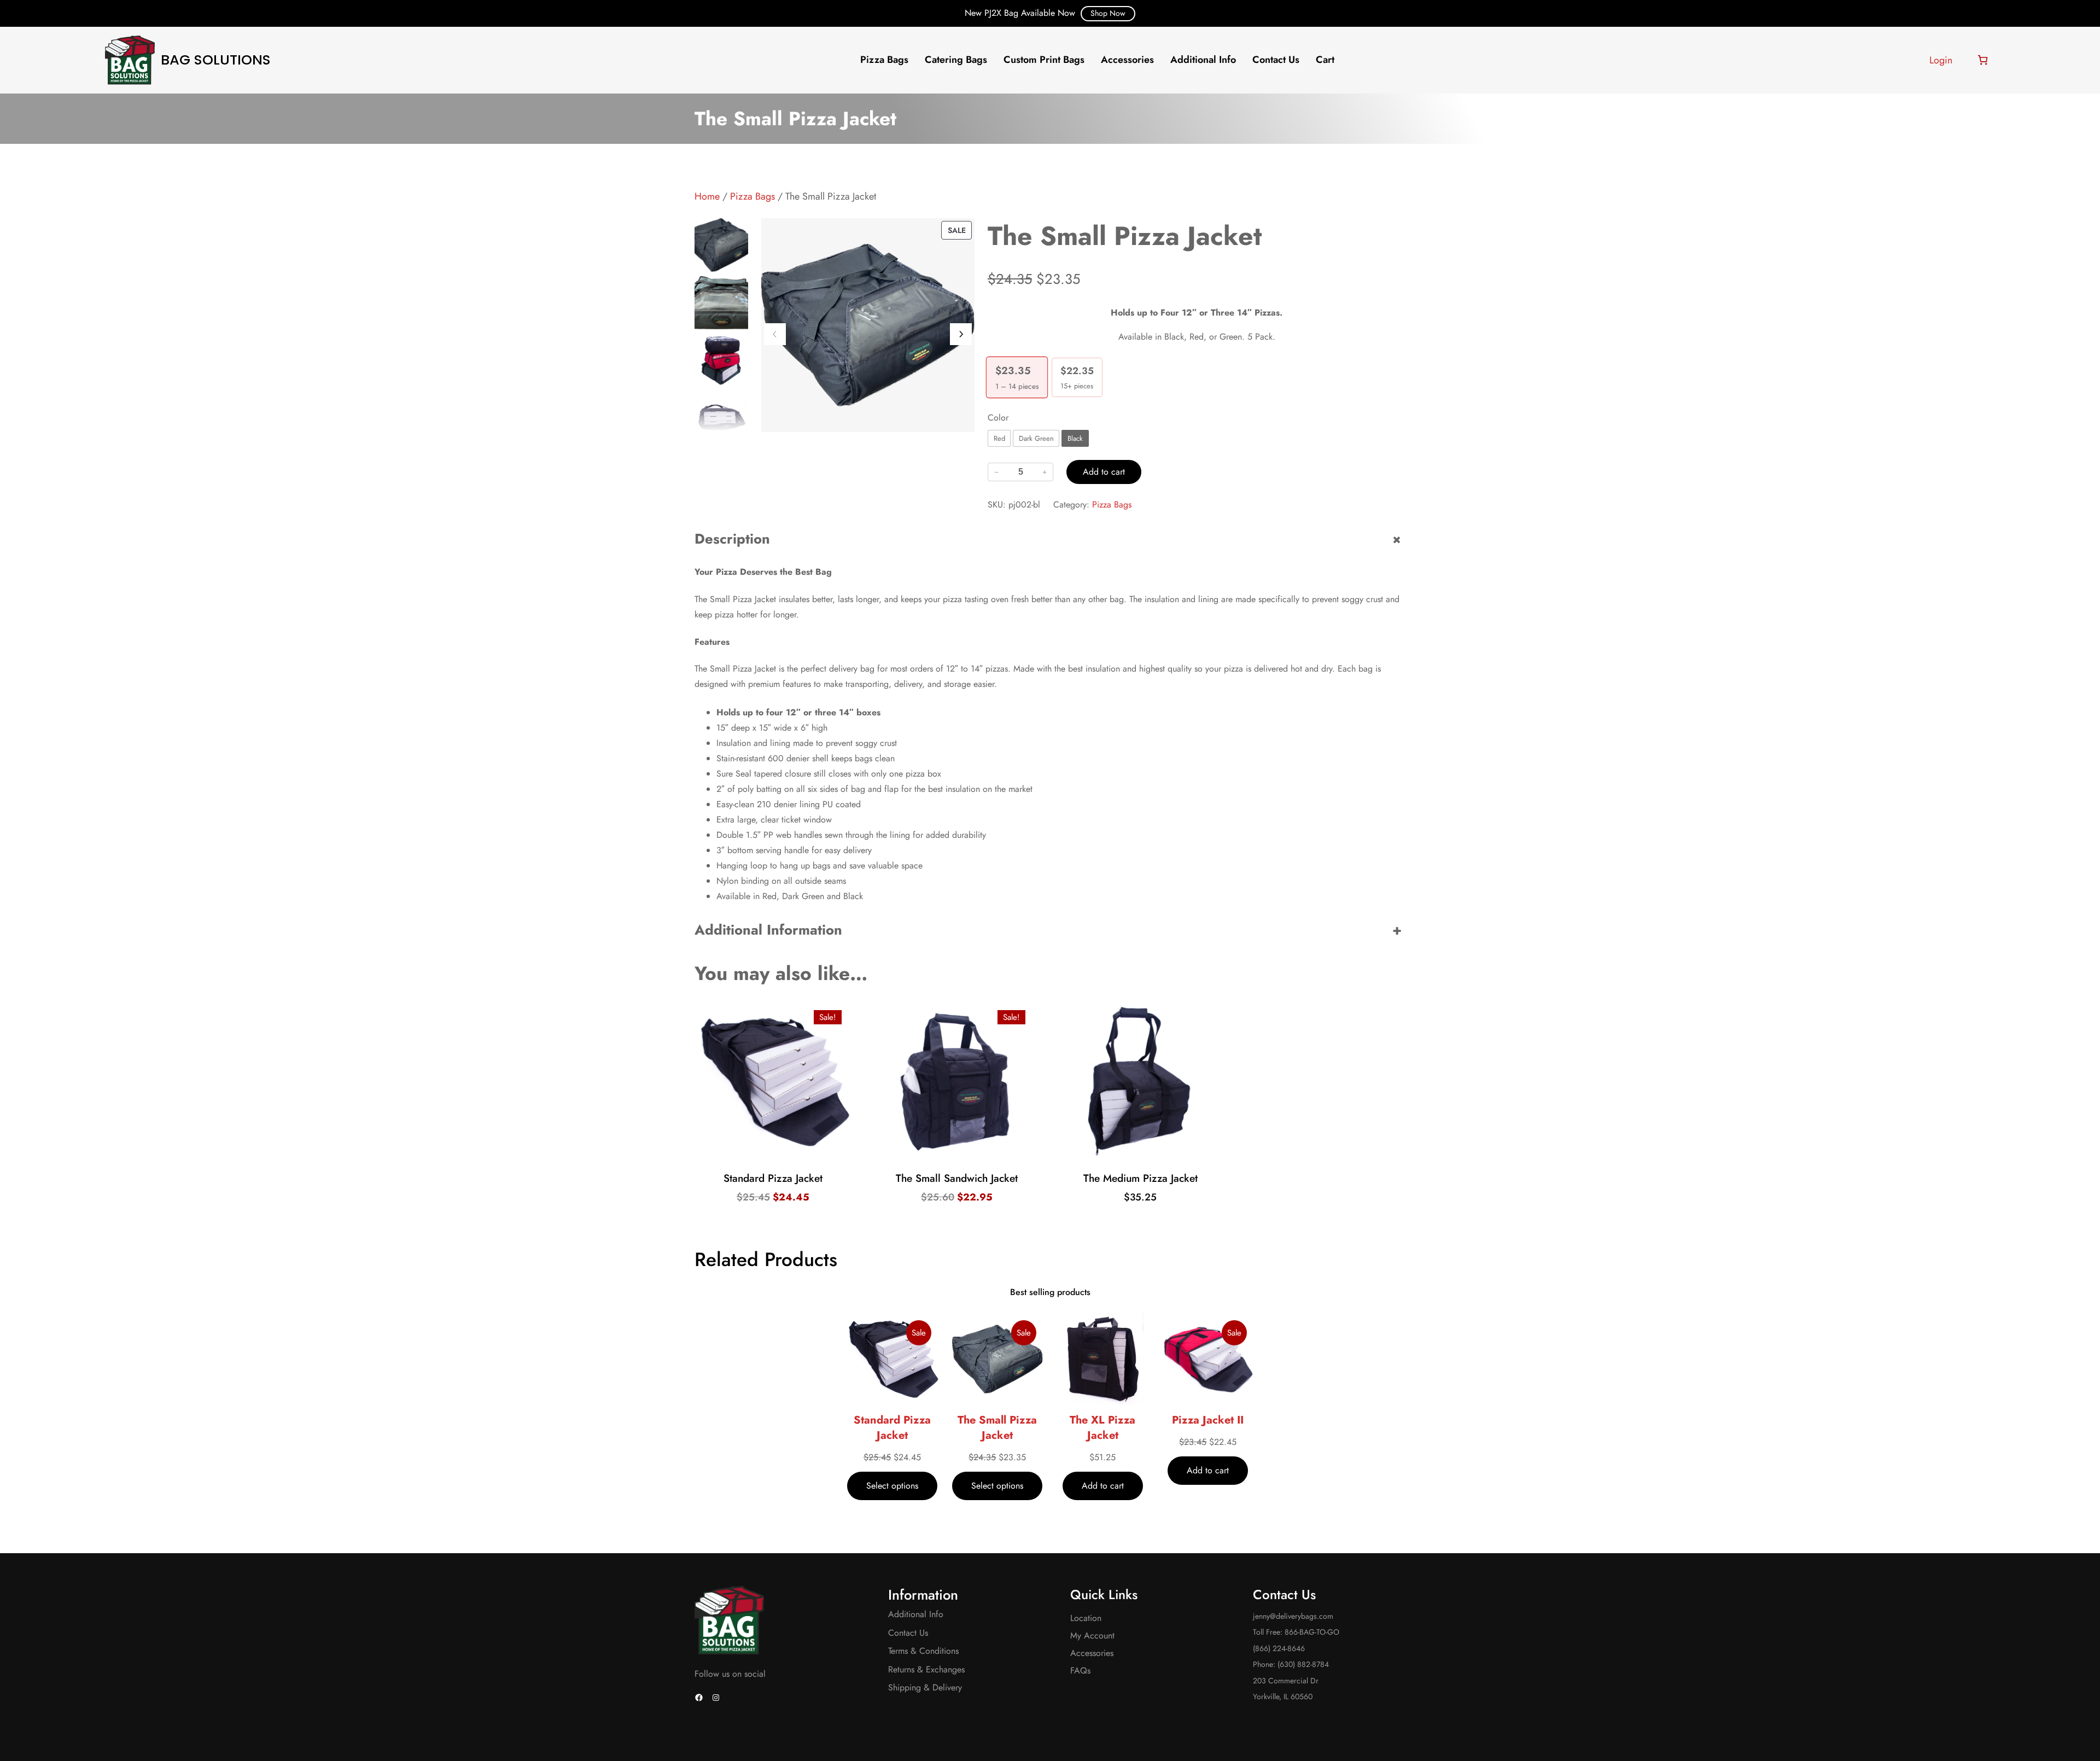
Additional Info (916, 1614)
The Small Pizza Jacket (997, 1428)
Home (707, 196)
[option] (721, 303)
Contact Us (908, 1633)
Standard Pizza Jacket (892, 1428)
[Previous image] (775, 334)
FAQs (1080, 1670)
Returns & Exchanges (926, 1669)
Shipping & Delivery (925, 1687)
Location (1086, 1618)
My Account (1092, 1635)
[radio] (999, 438)
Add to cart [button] (958, 1155)
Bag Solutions (216, 60)
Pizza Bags (752, 196)
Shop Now (1108, 13)
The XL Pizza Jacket (1102, 1428)
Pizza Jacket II (1208, 1420)
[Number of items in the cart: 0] (1983, 60)
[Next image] (961, 334)
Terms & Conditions (923, 1651)
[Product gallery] (868, 325)
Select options (775, 1155)
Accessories (1092, 1653)
